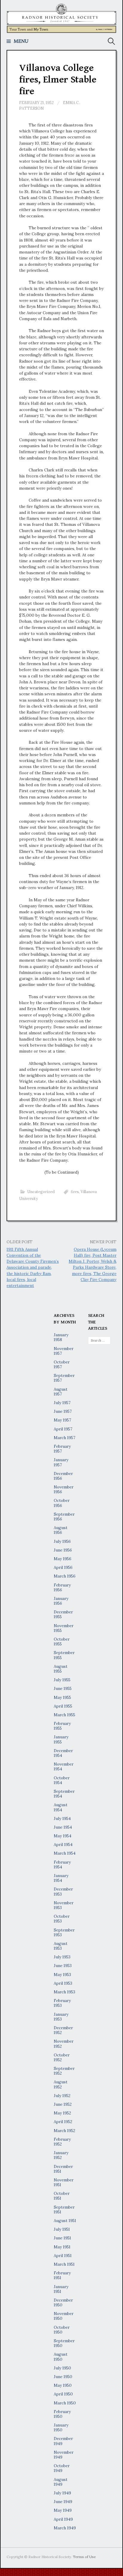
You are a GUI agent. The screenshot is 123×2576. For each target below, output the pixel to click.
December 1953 (63, 1891)
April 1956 (63, 1567)
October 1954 (62, 1780)
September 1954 (64, 1794)
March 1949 (65, 2528)
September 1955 (64, 1655)
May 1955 (62, 1697)
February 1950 (62, 2414)
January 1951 (61, 2289)
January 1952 (61, 2155)
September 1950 (64, 2343)
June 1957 (63, 1411)
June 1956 (63, 1550)
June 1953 (63, 1966)
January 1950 (61, 2427)
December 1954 (63, 1753)
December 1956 (63, 1476)
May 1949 (63, 2510)
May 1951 (62, 2247)
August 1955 (61, 1669)
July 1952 (62, 2096)
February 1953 (62, 2003)
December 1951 (63, 2169)
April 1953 (63, 1983)
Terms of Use (84, 2557)
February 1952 (62, 2142)
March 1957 (64, 1438)
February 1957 (62, 1449)
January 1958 (61, 1337)
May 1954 (63, 1836)
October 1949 (62, 2468)
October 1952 (62, 2057)
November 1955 (64, 1628)
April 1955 (63, 1706)
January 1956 (61, 1601)
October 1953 (62, 1919)
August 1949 (61, 2482)
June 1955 (63, 1688)
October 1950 (62, 2330)
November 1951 (64, 2182)
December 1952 (63, 2030)
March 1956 (65, 1576)
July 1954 (62, 1818)
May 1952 (62, 2113)
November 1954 (64, 1766)
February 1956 (62, 1587)
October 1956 (62, 1503)
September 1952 (64, 2071)
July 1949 (62, 2493)
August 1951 (65, 2221)
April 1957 (63, 1429)
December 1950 (63, 2302)
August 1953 (61, 1946)
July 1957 (62, 1403)
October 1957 (62, 1364)
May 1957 (62, 1420)
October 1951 (62, 2196)
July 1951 (62, 2229)
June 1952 (63, 2104)
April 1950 (63, 2394)
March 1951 (64, 2264)
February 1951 (62, 2275)
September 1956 (64, 1517)
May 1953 (62, 1975)
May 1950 (63, 2385)
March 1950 (65, 2403)
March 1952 (64, 2131)
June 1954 (63, 1827)
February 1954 (62, 1865)
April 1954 (63, 1844)
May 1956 (63, 1559)
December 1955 (63, 1614)
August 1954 (61, 1807)
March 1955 (64, 1715)
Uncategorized (41, 1192)
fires (75, 1192)
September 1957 (64, 1378)
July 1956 (62, 1541)
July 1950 (62, 2368)
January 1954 (61, 1878)
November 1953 (64, 1905)
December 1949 (63, 2441)
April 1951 (63, 2256)
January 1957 (61, 1462)
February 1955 (62, 1726)
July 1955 (62, 1680)
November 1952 (64, 2044)
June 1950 (63, 2377)
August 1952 (61, 2084)
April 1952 (63, 2122)
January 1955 (61, 1739)
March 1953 (64, 1992)
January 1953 (61, 2017)
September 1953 (64, 1932)
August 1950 (61, 2357)
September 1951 (64, 2209)
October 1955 (62, 1642)
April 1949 (63, 2519)
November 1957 (64, 1351)
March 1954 (65, 1853)
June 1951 (62, 2238)
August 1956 (61, 1530)
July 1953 (62, 1957)
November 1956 (64, 1489)
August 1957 (61, 1392)
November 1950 (64, 2316)
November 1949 (64, 2455)
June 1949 (63, 2502)
